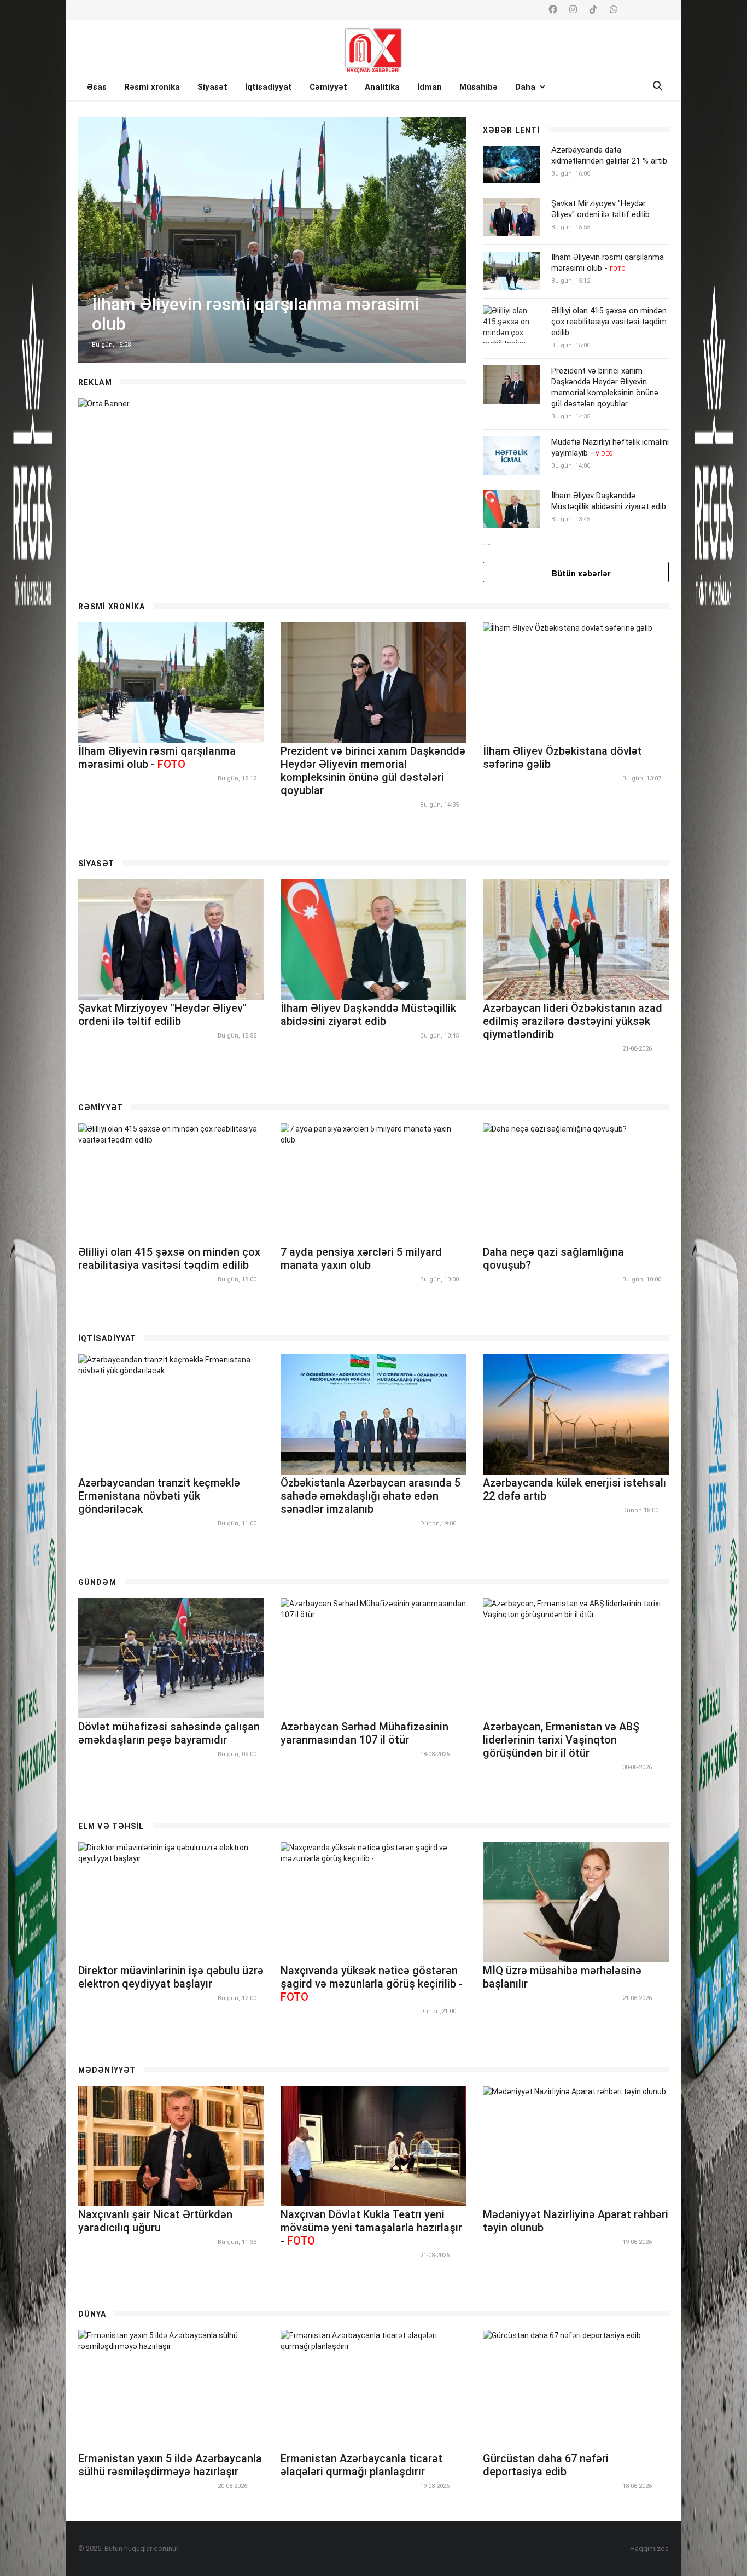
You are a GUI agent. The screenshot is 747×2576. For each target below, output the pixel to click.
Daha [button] (526, 87)
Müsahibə (478, 87)
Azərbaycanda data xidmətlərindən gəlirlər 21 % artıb (609, 155)
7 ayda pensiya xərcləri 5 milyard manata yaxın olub (361, 1258)
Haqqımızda (649, 2548)
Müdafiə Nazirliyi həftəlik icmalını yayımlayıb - (610, 447)
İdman (430, 87)
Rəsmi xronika (152, 87)
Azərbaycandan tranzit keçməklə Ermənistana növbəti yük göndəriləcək (159, 1496)
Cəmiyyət (328, 87)
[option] (272, 240)
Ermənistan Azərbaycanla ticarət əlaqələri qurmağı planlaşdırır (361, 2465)
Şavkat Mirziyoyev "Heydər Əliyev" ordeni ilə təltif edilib (600, 209)
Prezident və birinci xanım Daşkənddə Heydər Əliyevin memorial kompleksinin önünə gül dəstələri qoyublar (605, 387)
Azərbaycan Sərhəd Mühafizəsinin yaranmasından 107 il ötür (364, 1733)
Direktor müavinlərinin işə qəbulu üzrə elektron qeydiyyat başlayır (171, 1977)
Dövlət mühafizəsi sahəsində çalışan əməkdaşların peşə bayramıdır (169, 1733)
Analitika (382, 87)
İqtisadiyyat (269, 87)
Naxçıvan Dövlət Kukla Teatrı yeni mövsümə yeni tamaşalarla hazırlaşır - (371, 2228)
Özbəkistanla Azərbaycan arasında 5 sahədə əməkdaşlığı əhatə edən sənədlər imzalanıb (370, 1496)
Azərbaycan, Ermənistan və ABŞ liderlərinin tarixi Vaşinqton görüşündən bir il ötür (561, 1740)
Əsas (97, 87)
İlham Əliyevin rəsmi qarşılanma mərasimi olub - (608, 263)
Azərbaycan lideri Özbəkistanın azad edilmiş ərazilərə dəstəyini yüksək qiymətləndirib (573, 1021)
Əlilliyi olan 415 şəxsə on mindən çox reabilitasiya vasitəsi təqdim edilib (609, 322)
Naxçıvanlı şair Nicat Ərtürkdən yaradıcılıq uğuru (155, 2221)
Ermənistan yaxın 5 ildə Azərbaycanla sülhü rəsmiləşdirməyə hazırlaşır (170, 2465)
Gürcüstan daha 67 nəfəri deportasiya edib (546, 2465)
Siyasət (212, 87)
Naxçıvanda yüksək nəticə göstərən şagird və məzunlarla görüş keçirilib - (372, 1984)
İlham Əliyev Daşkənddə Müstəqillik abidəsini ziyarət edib (609, 501)
